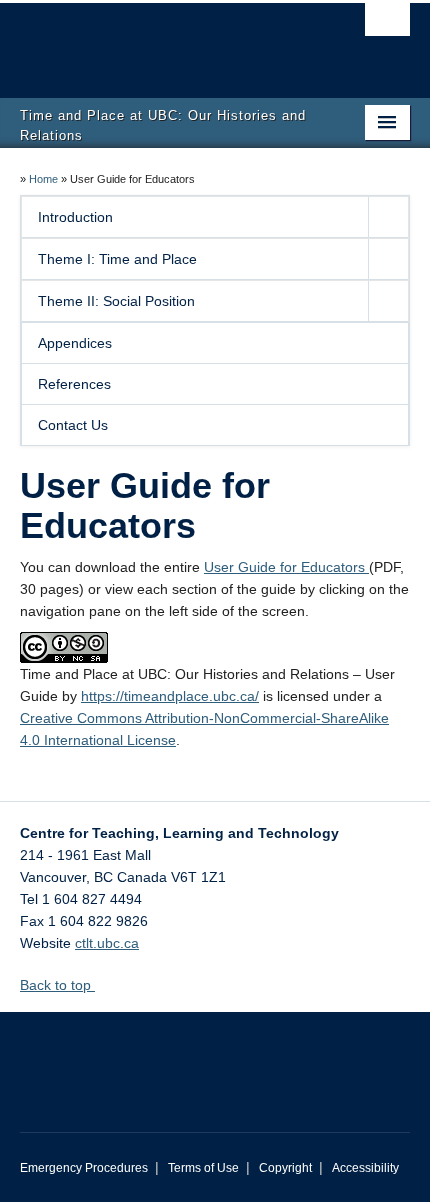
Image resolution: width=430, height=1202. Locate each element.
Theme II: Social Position (116, 301)
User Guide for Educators (286, 567)
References (74, 384)
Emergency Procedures (84, 1168)
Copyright (285, 1168)
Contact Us (73, 425)
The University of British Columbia (156, 41)
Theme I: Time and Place (117, 259)
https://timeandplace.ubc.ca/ (170, 696)
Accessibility (365, 1168)
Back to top (57, 985)
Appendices (75, 343)
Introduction (75, 217)
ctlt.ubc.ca (107, 943)
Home (43, 179)
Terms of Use (203, 1168)
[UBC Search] (387, 25)
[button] (388, 217)
